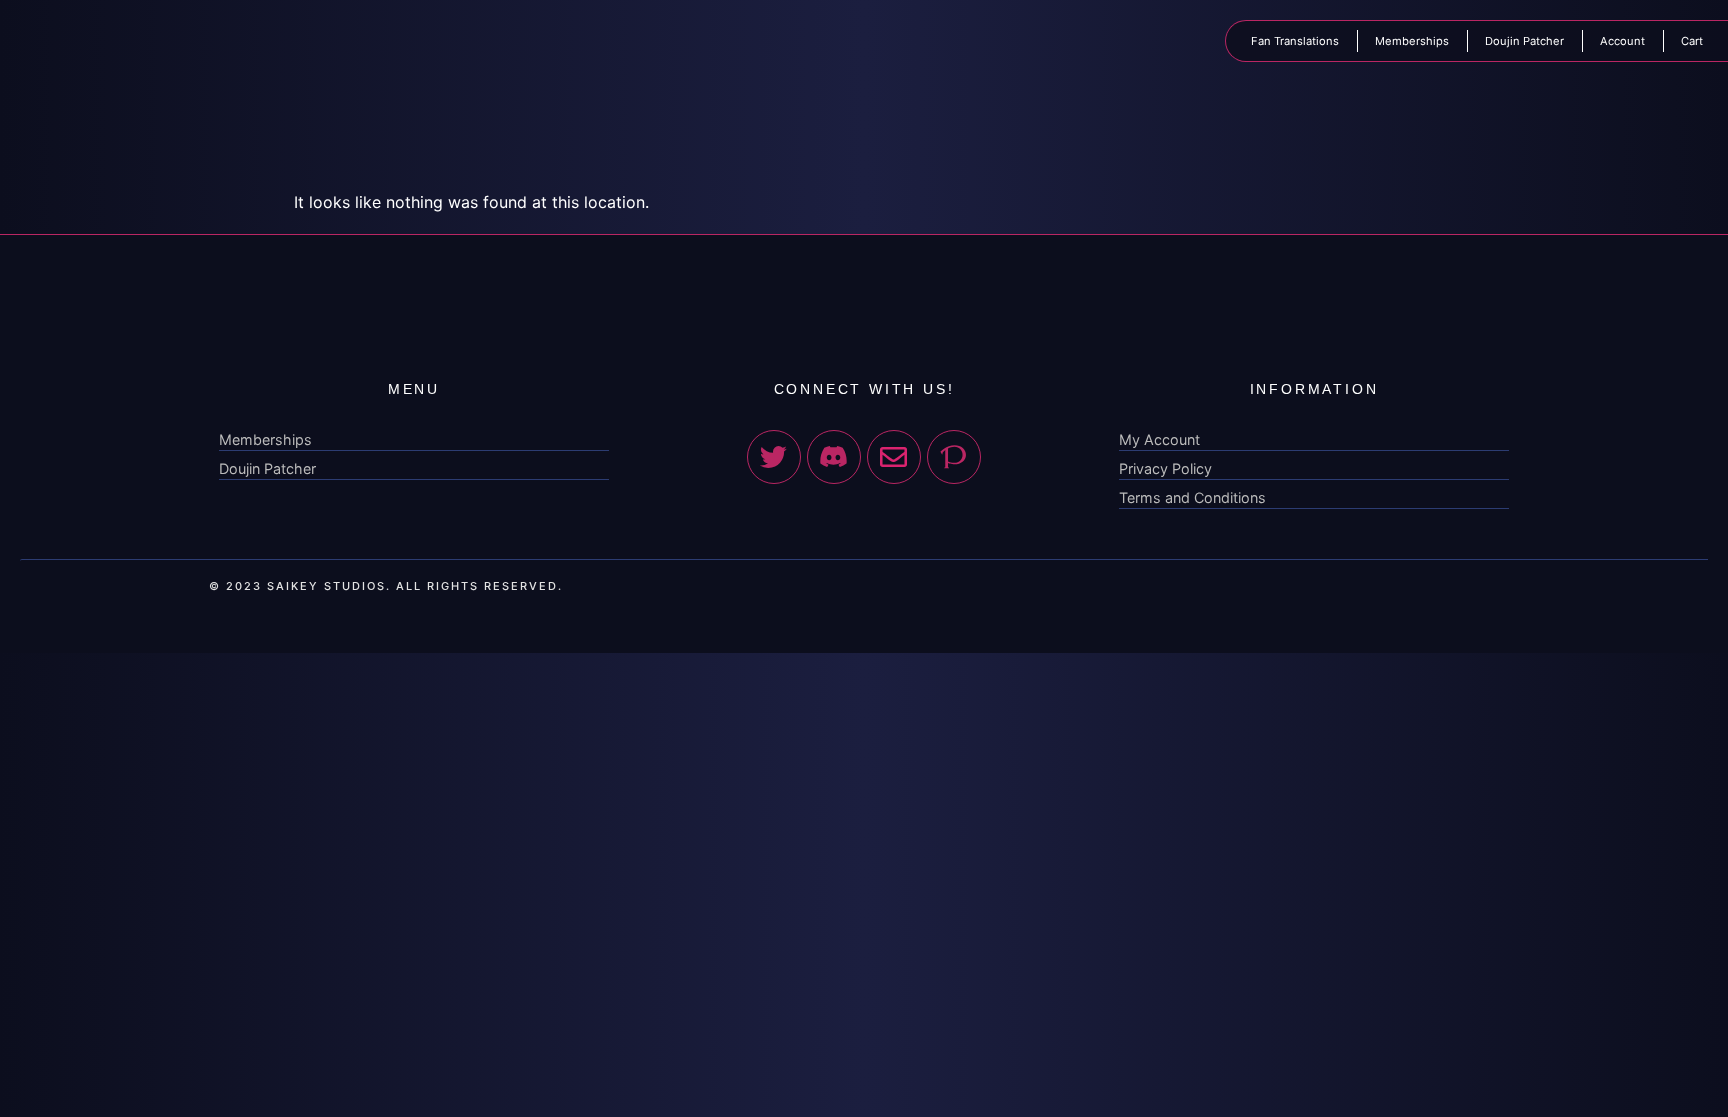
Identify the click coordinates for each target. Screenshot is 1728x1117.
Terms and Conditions (1192, 497)
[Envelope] (894, 457)
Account (1622, 41)
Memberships (1412, 41)
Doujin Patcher (1524, 41)
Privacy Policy (1165, 468)
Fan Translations (1295, 41)
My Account (1159, 439)
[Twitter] (774, 457)
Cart (1692, 41)
